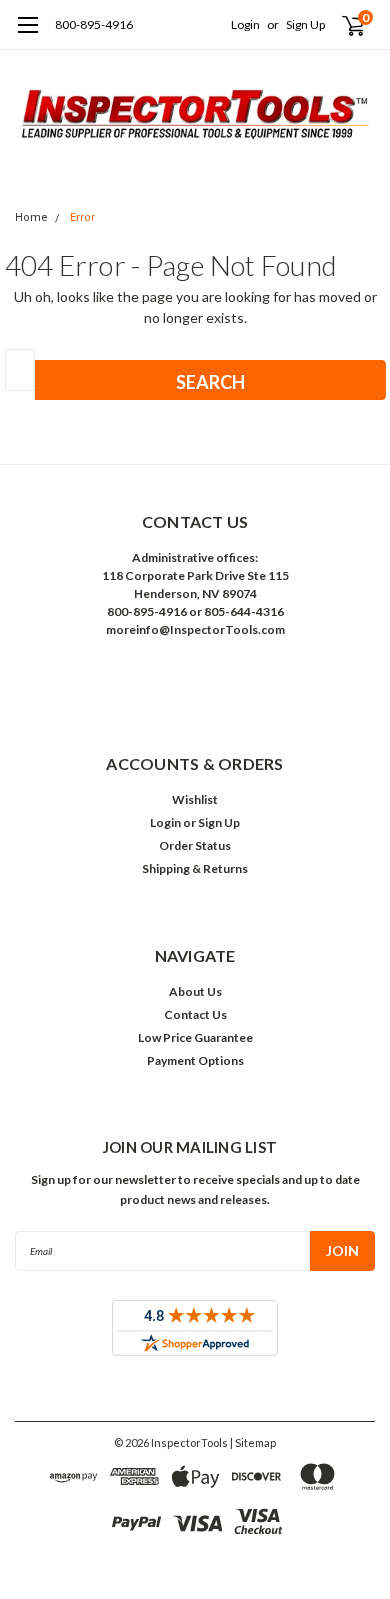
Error (82, 217)
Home (31, 217)
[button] (195, 675)
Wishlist (195, 799)
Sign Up (305, 24)
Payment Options (195, 1060)
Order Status (195, 845)
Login (245, 24)
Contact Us (195, 1014)
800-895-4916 (94, 24)
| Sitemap (253, 1442)
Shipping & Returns (195, 868)
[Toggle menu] (27, 35)
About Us (195, 991)
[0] (341, 25)
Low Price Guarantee (195, 1037)
